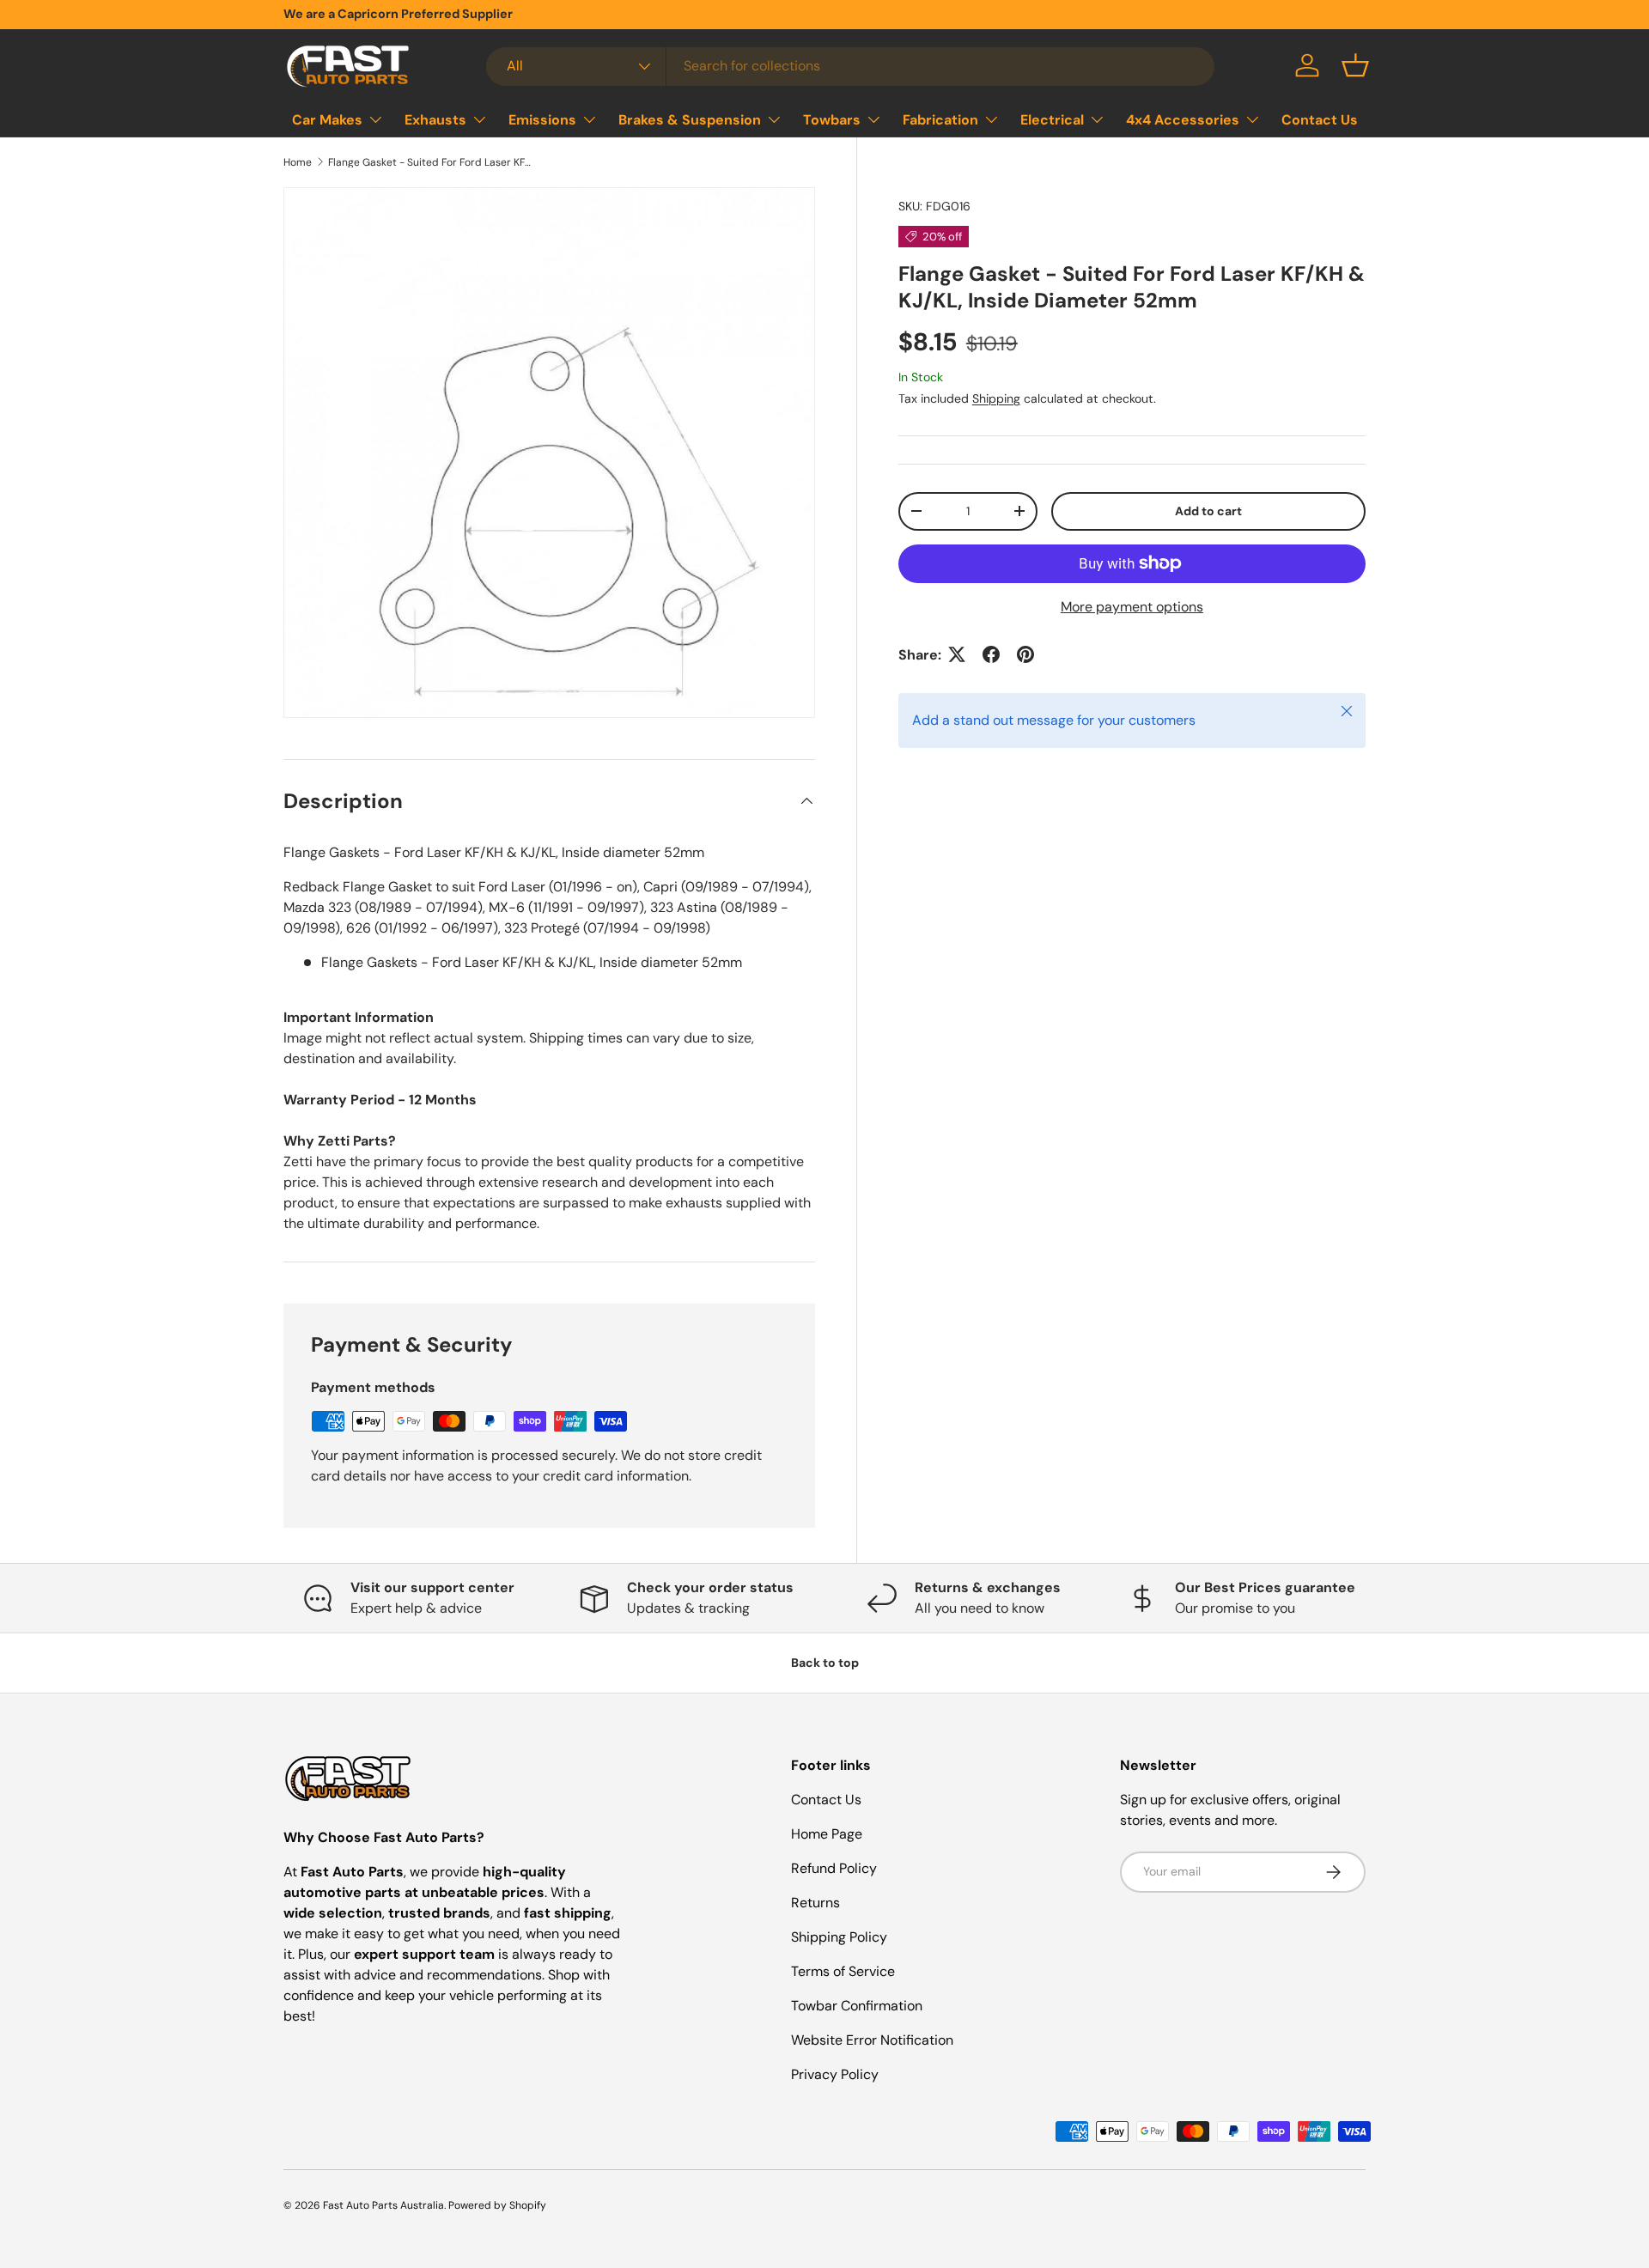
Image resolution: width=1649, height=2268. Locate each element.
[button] (1355, 65)
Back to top (825, 1663)
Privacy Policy (835, 2074)
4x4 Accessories (1183, 119)
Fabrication (940, 119)
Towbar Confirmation (857, 2006)
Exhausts (435, 119)
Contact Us (1320, 119)
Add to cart (1208, 511)
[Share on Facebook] (991, 654)
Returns (815, 1903)
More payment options (1132, 606)
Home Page (827, 1834)
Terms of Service (843, 1971)
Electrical (1052, 119)
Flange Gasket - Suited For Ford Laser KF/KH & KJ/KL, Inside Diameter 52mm (431, 162)
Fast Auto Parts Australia (383, 2205)
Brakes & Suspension (690, 119)
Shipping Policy (839, 1937)
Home (298, 162)
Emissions (542, 119)
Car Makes (327, 119)
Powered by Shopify (497, 2205)
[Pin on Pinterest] (1025, 654)
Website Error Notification (872, 2040)
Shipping (996, 398)
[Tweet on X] (957, 654)
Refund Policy (834, 1868)
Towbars (832, 119)
